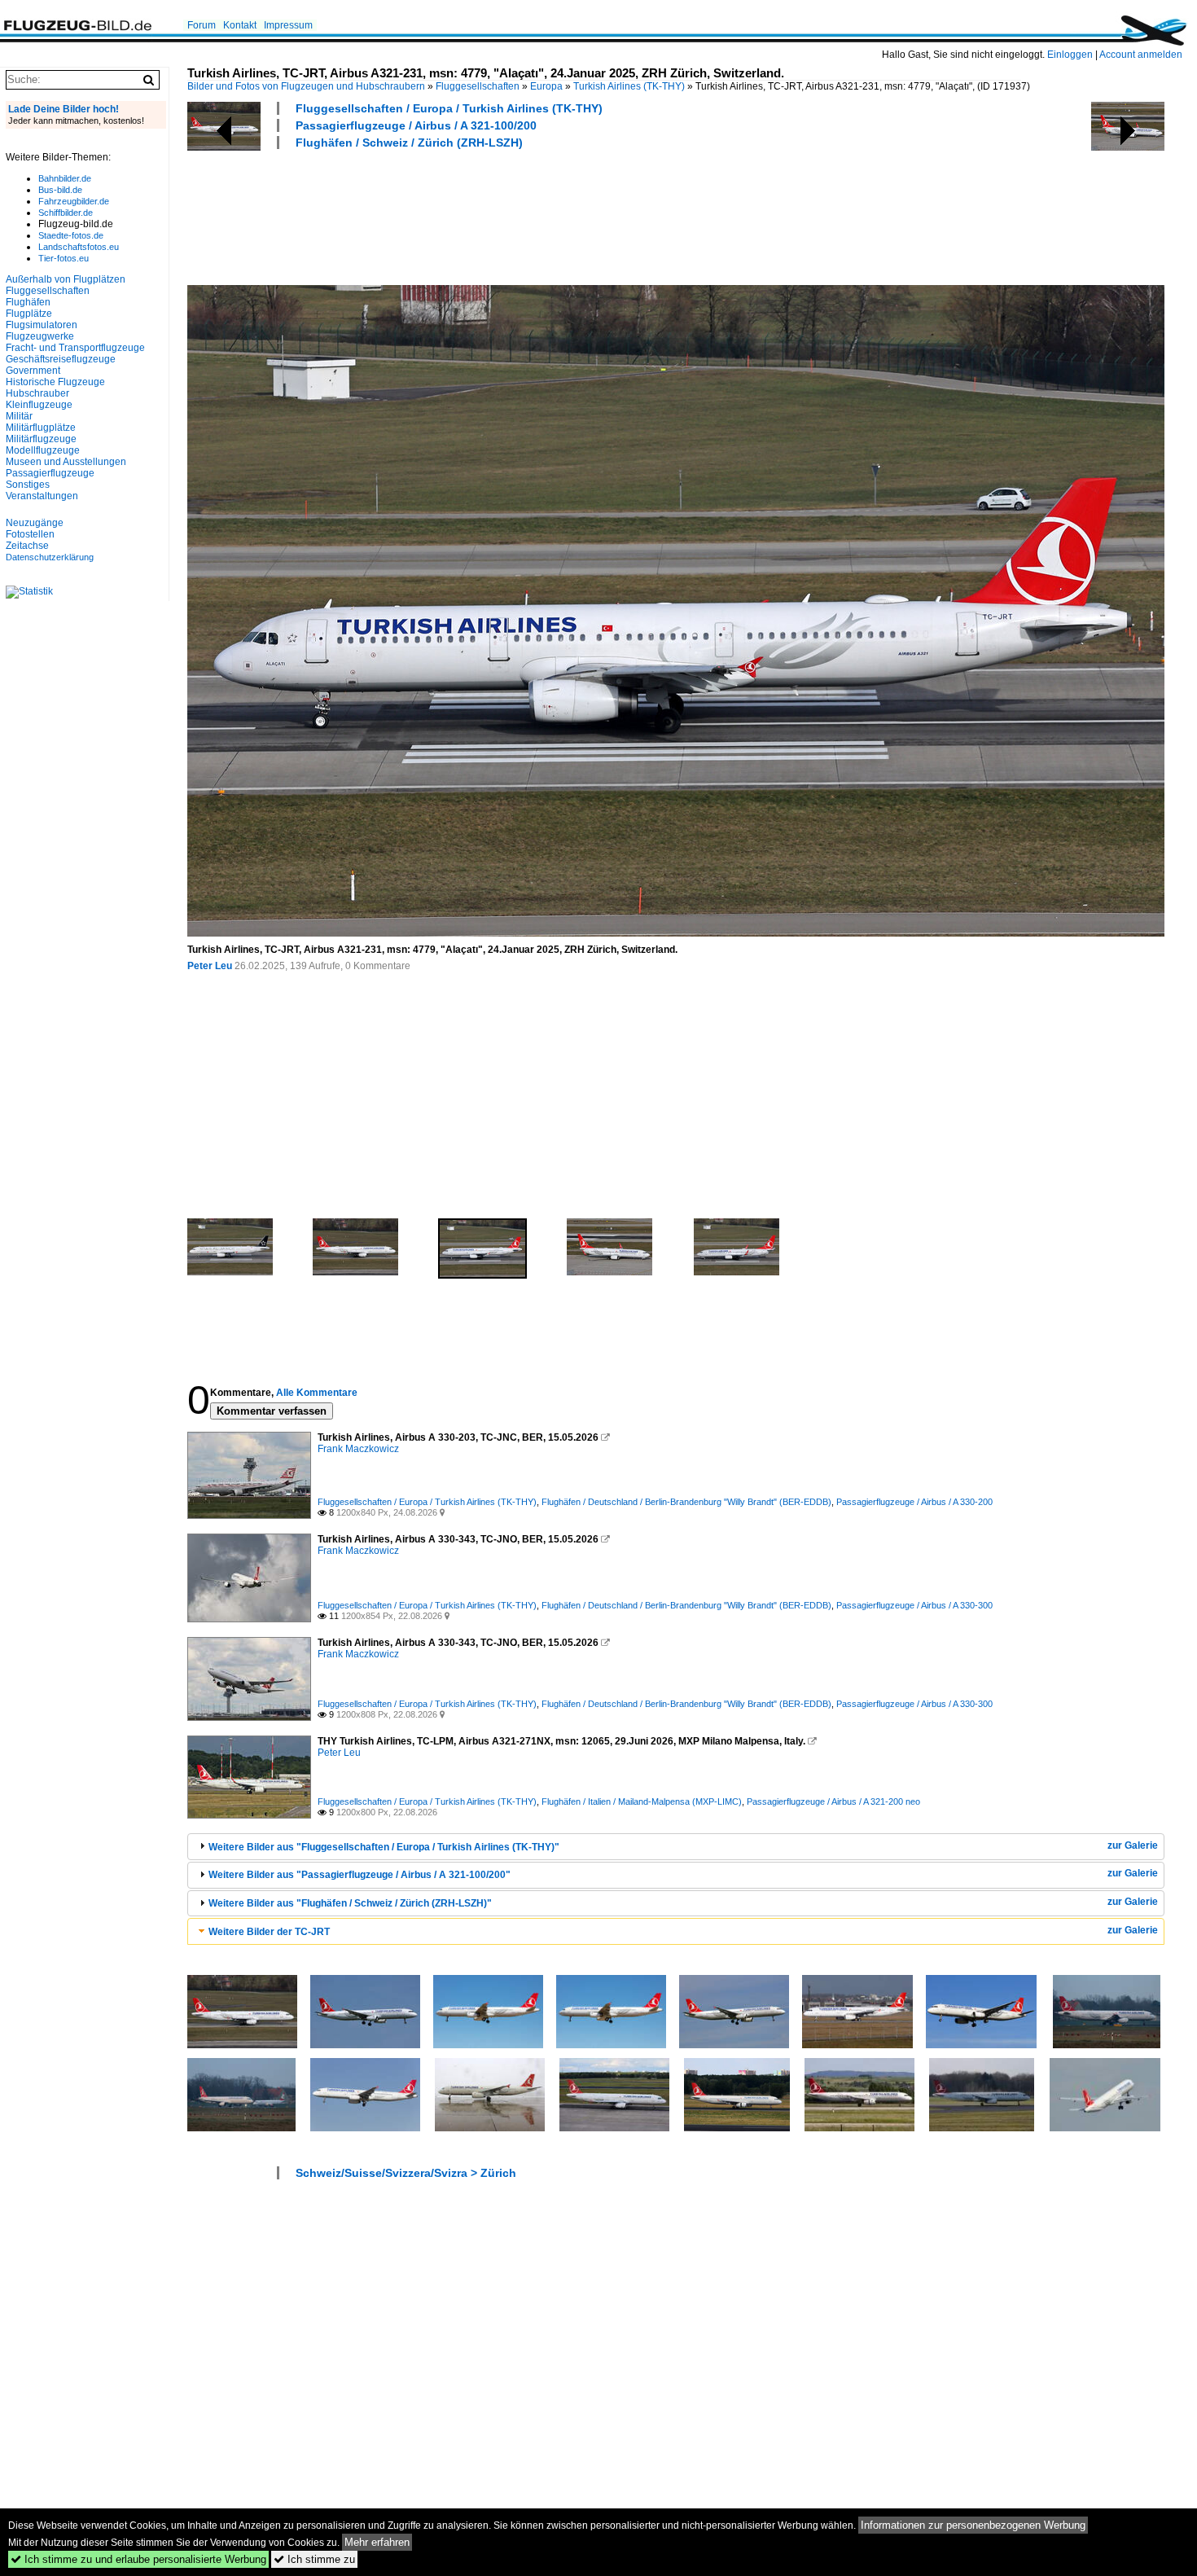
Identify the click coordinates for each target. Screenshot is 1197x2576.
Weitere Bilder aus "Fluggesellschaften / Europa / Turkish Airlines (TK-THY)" (384, 1847)
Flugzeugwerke (40, 336)
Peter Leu (210, 966)
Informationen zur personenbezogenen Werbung (973, 2525)
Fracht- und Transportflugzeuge (75, 348)
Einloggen (1070, 55)
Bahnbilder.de (65, 178)
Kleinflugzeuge (39, 405)
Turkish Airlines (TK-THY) (629, 86)
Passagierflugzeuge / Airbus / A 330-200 (914, 1502)
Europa (546, 86)
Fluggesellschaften (478, 86)
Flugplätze (29, 314)
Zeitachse (27, 546)
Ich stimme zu (314, 2559)
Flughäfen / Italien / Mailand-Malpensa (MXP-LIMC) (642, 1801)
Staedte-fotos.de (71, 235)
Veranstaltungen (42, 496)
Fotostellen (30, 534)
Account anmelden (1141, 55)
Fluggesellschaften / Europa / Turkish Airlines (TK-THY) (449, 108)
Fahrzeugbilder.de (74, 201)
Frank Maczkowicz (358, 1449)
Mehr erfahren (377, 2542)
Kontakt (240, 25)
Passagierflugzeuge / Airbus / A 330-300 (914, 1605)
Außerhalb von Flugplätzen (66, 279)
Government (33, 371)
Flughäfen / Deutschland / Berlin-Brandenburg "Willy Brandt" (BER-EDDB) (686, 1502)
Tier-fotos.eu (64, 258)
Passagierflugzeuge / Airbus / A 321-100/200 (416, 125)
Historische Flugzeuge (55, 382)
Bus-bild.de (60, 190)
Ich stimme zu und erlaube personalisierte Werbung (138, 2559)
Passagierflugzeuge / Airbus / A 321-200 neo (833, 1801)
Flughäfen (28, 302)
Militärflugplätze (41, 428)
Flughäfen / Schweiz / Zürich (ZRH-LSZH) (409, 143)
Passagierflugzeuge (50, 473)
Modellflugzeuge (43, 450)
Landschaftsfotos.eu (79, 247)
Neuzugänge (35, 523)
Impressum (288, 25)
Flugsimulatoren (42, 325)
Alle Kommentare (317, 1393)
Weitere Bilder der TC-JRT (269, 1932)
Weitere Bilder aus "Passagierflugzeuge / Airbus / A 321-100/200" (360, 1875)
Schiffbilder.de (66, 213)
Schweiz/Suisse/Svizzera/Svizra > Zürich (406, 2173)
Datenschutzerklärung (50, 557)
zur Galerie (1133, 1845)
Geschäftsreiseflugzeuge (61, 359)
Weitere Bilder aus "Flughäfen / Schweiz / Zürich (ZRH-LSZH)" (350, 1903)
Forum (202, 25)
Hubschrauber (37, 393)
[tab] (676, 1847)
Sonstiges (28, 485)
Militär (19, 416)
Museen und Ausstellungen (66, 462)
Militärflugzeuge (41, 439)
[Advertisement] (484, 215)
